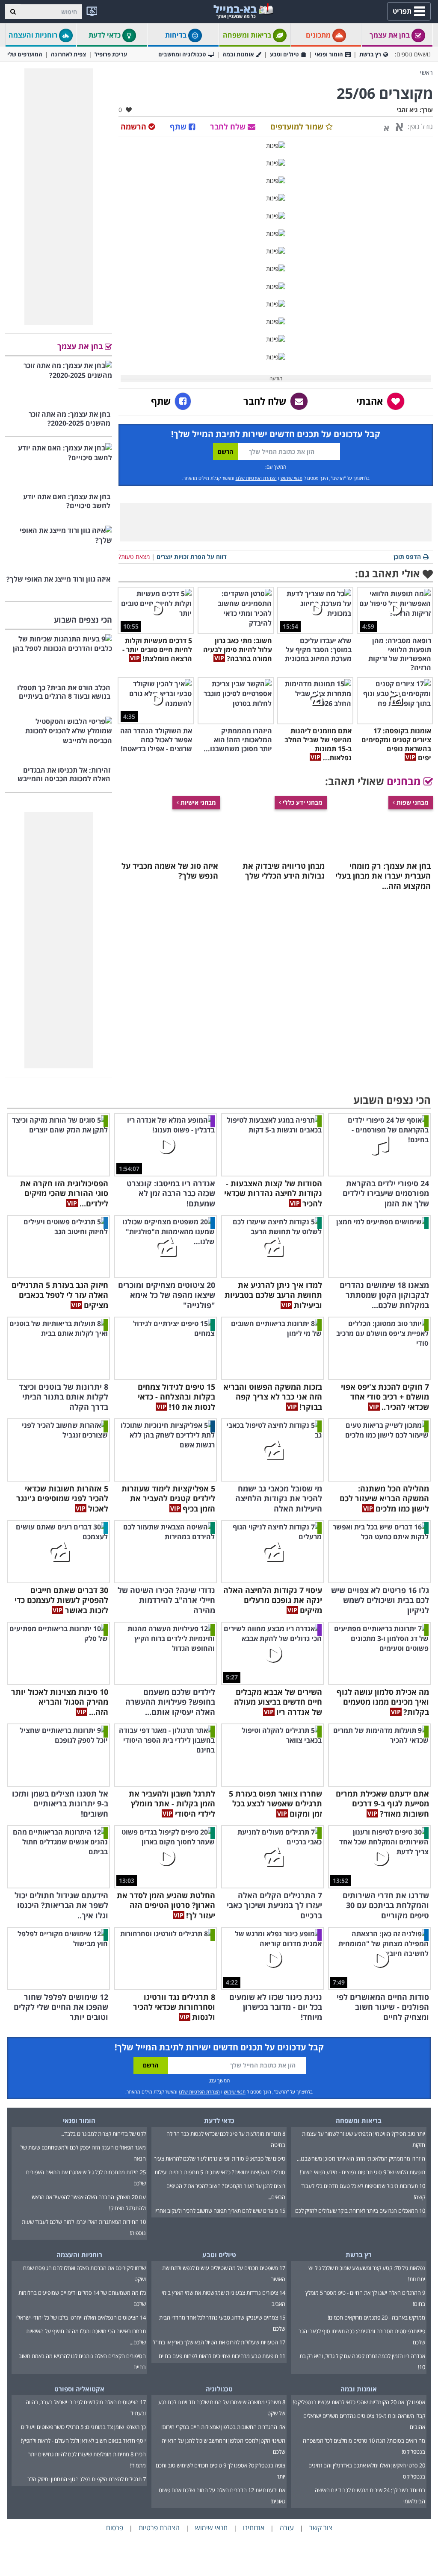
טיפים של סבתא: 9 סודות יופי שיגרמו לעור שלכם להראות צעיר (220, 2158)
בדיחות (177, 35)
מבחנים (405, 781)
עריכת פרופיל (111, 54)
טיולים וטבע (284, 54)
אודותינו (254, 2528)
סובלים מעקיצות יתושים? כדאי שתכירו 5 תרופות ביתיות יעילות (220, 2172)
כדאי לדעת (105, 35)
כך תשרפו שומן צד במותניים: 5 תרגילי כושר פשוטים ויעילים (83, 2427)
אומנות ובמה (238, 54)
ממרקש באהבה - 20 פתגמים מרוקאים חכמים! (376, 2317)
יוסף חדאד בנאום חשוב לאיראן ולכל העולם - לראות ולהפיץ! (83, 2441)
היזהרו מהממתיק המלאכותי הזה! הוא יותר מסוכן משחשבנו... (361, 2158)
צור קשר (321, 2528)
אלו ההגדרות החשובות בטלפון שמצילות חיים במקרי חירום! (223, 2427)
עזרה (287, 2528)
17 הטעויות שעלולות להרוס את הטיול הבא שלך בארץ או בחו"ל (219, 2342)
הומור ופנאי (329, 54)
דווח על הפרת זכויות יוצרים (192, 557)
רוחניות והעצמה (34, 35)
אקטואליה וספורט (79, 2389)
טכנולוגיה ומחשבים (182, 54)
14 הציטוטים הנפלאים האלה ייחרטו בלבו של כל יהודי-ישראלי (81, 2317)
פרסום (115, 2528)
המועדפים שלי (25, 54)
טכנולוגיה (219, 2389)
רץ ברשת (370, 54)
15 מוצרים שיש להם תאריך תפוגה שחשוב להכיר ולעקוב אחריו (220, 2211)
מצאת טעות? (134, 557)
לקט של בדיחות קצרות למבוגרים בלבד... (103, 2134)
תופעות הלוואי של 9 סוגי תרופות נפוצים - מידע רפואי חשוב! (363, 2172)
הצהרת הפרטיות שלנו (256, 478)
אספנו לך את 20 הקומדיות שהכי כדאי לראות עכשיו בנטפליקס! (359, 2402)
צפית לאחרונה (68, 54)
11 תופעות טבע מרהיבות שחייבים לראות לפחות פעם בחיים (222, 2356)
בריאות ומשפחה (248, 35)
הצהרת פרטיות (159, 2528)
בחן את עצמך (391, 35)
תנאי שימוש (292, 478)
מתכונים (319, 35)
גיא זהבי (407, 110)
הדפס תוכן (407, 557)
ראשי (426, 72)
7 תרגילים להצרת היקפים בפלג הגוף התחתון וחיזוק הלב (87, 2479)
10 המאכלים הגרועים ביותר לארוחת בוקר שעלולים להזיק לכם (360, 2211)
